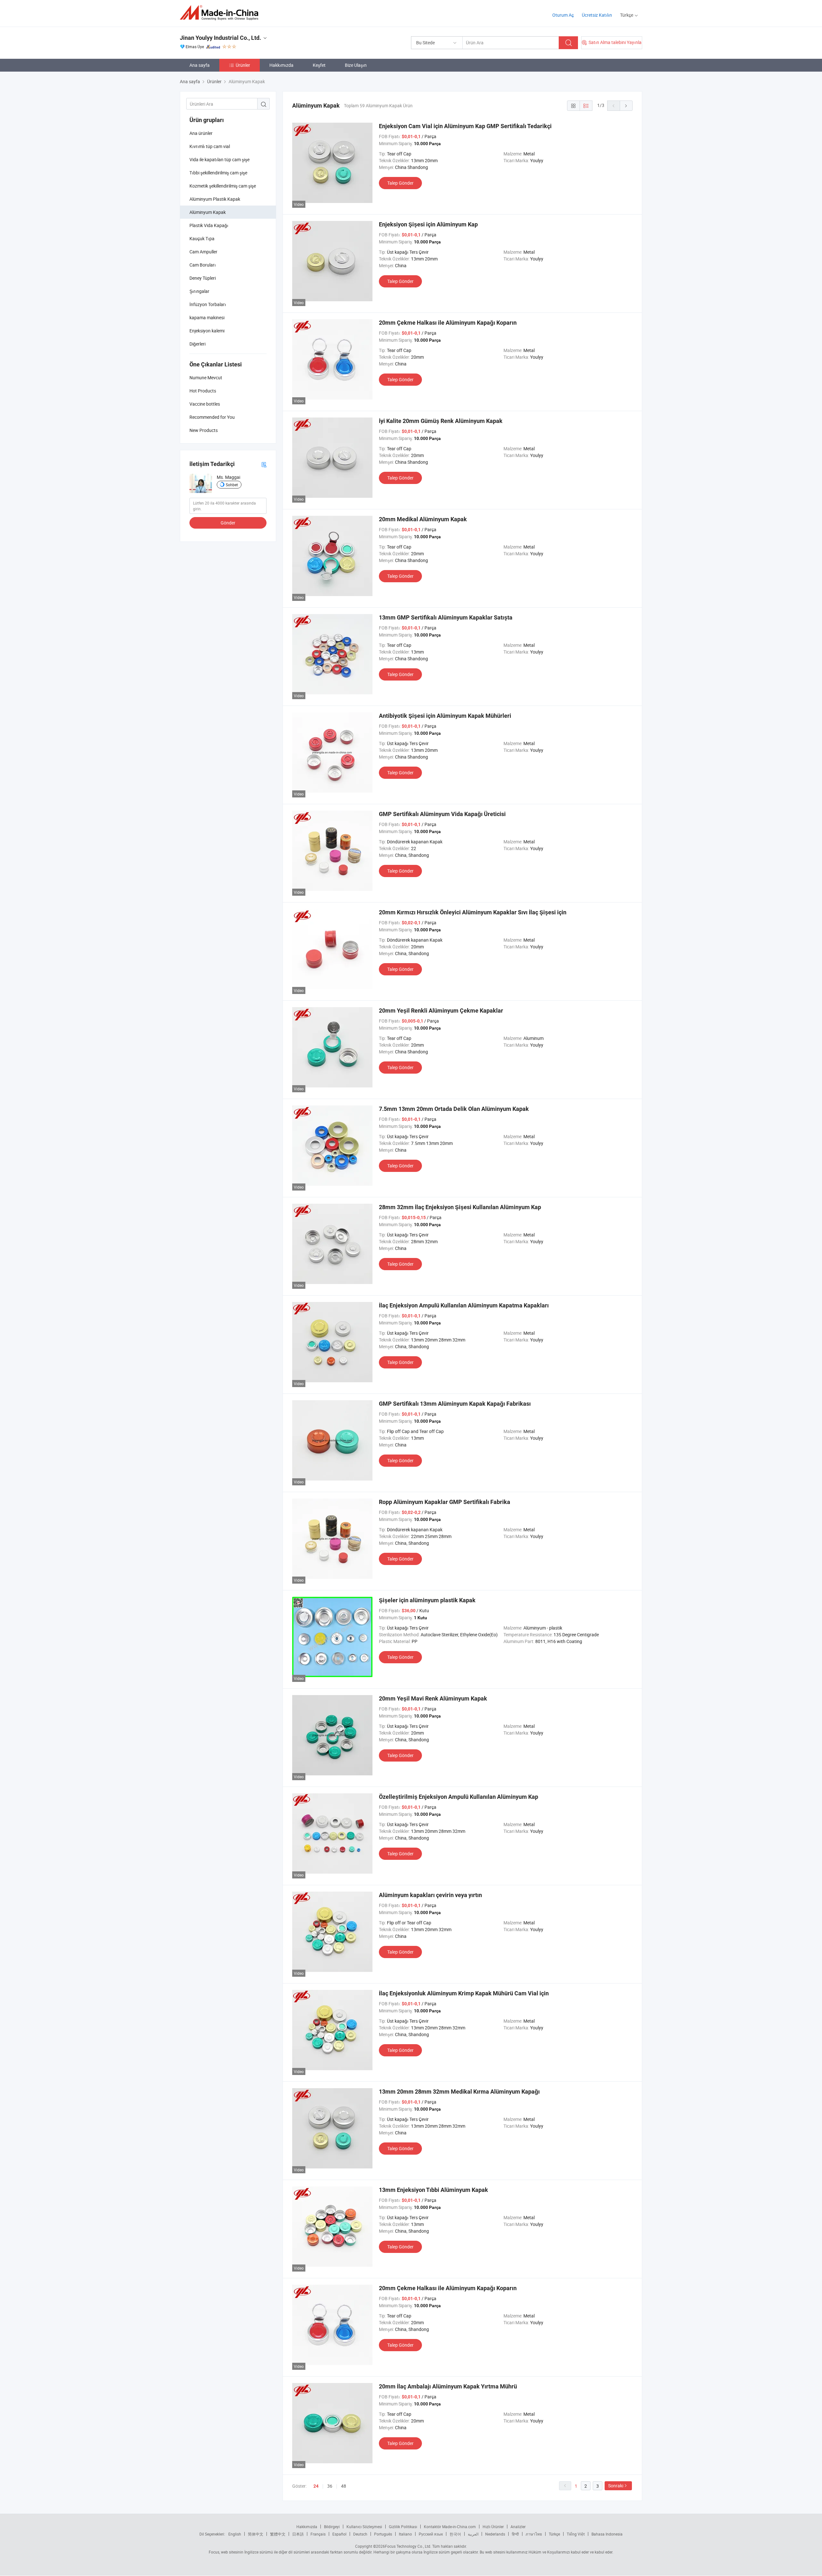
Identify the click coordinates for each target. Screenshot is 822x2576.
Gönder (228, 523)
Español (339, 2534)
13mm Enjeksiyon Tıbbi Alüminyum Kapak (433, 2190)
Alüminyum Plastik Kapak (215, 199)
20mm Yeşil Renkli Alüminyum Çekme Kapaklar (441, 1011)
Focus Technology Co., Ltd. (408, 2546)
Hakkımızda (281, 65)
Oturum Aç (563, 15)
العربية (473, 2534)
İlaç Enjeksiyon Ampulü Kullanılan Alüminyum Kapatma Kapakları (464, 1305)
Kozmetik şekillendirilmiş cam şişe (223, 186)
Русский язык (431, 2534)
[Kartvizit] (264, 464)
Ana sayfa (200, 65)
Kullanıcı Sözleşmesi (364, 2527)
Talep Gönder (400, 183)
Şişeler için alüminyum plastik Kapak (427, 1600)
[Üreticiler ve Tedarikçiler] (221, 13)
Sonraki (616, 2486)
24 (316, 2486)
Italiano (405, 2534)
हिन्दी (515, 2534)
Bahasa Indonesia (607, 2534)
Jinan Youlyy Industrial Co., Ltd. (220, 38)
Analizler (518, 2527)
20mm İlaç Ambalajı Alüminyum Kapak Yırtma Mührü (448, 2386)
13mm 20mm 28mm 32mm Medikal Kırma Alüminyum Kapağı (459, 2092)
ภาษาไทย (534, 2534)
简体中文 (256, 2534)
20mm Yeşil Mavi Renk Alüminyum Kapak (433, 1698)
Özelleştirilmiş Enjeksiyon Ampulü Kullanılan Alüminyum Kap (459, 1797)
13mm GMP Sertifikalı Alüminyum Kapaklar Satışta (446, 617)
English (235, 2534)
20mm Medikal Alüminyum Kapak (423, 519)
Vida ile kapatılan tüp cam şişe (219, 159)
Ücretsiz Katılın (597, 15)
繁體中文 (278, 2534)
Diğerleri (197, 344)
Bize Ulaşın (356, 65)
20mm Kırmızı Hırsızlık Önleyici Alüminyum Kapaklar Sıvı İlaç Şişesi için (473, 912)
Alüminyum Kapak (208, 212)
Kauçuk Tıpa (202, 238)
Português (383, 2534)
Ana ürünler (201, 133)
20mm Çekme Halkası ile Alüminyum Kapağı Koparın (448, 323)
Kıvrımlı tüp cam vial (210, 146)
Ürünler (243, 65)
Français (318, 2534)
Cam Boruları (203, 265)
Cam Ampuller (203, 252)
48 (344, 2486)
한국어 (455, 2534)
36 (330, 2486)
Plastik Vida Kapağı (209, 225)
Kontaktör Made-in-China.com (450, 2527)
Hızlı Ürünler (493, 2527)
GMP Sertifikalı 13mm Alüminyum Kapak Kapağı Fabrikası (455, 1404)
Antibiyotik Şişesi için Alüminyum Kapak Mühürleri (445, 716)
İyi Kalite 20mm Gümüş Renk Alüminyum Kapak (441, 421)
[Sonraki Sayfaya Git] (626, 106)
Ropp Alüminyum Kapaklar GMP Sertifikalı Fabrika (445, 1502)
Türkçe (554, 2534)
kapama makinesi (207, 317)
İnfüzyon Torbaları (208, 304)
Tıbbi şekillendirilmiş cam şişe (218, 173)
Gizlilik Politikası (403, 2527)
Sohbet (232, 485)
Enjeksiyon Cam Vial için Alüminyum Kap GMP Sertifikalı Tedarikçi (465, 126)
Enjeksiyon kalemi (207, 331)
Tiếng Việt (576, 2534)
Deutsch (360, 2534)
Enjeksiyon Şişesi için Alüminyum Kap (428, 224)
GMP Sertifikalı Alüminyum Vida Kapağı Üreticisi (442, 814)
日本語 (298, 2534)
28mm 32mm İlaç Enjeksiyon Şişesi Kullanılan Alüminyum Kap (460, 1207)
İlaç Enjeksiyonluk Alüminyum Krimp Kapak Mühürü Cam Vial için (464, 1993)
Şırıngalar (199, 291)
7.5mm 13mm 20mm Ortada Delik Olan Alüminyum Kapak (454, 1109)
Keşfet (319, 65)
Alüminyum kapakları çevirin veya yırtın (430, 1895)
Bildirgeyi (332, 2527)
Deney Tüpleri (203, 278)
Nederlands (495, 2534)
